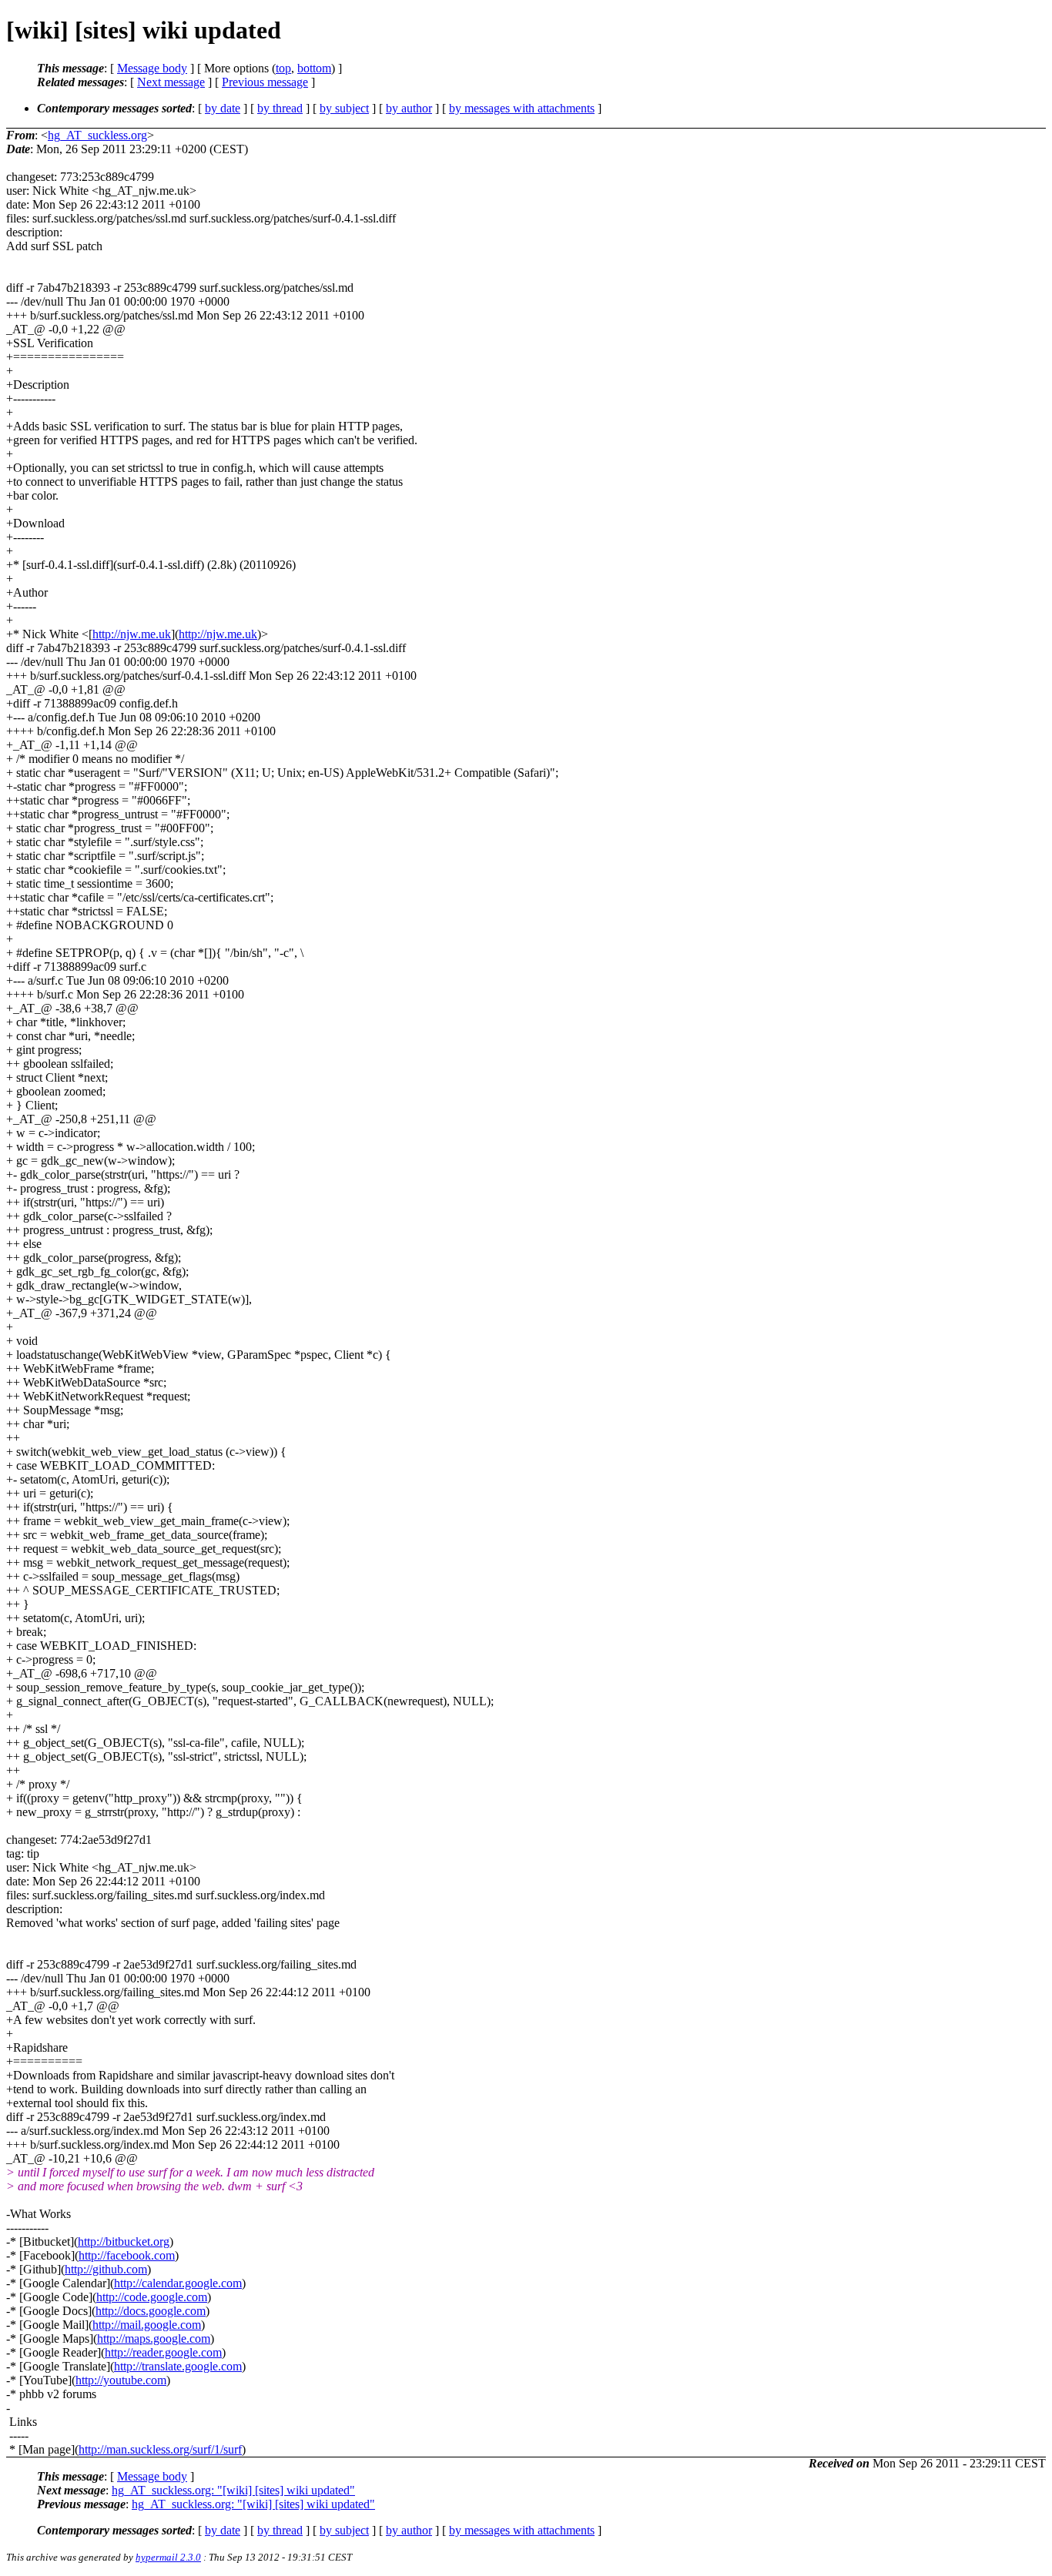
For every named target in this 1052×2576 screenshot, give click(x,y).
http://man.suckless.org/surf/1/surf (160, 2449)
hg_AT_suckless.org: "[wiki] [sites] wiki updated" (233, 2490)
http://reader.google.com (163, 2352)
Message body (152, 68)
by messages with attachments (522, 108)
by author (409, 108)
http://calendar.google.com (178, 2283)
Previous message (265, 82)
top (283, 68)
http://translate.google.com (178, 2366)
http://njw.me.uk (132, 634)
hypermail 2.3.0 (168, 2557)
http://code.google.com (152, 2297)
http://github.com (106, 2269)
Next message (171, 82)
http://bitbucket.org (124, 2241)
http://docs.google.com (151, 2311)
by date (223, 108)
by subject (344, 108)
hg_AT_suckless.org (97, 135)
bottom (314, 68)
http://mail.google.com (147, 2325)
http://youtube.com (121, 2380)
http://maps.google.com (154, 2338)
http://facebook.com (127, 2255)
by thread (280, 108)
